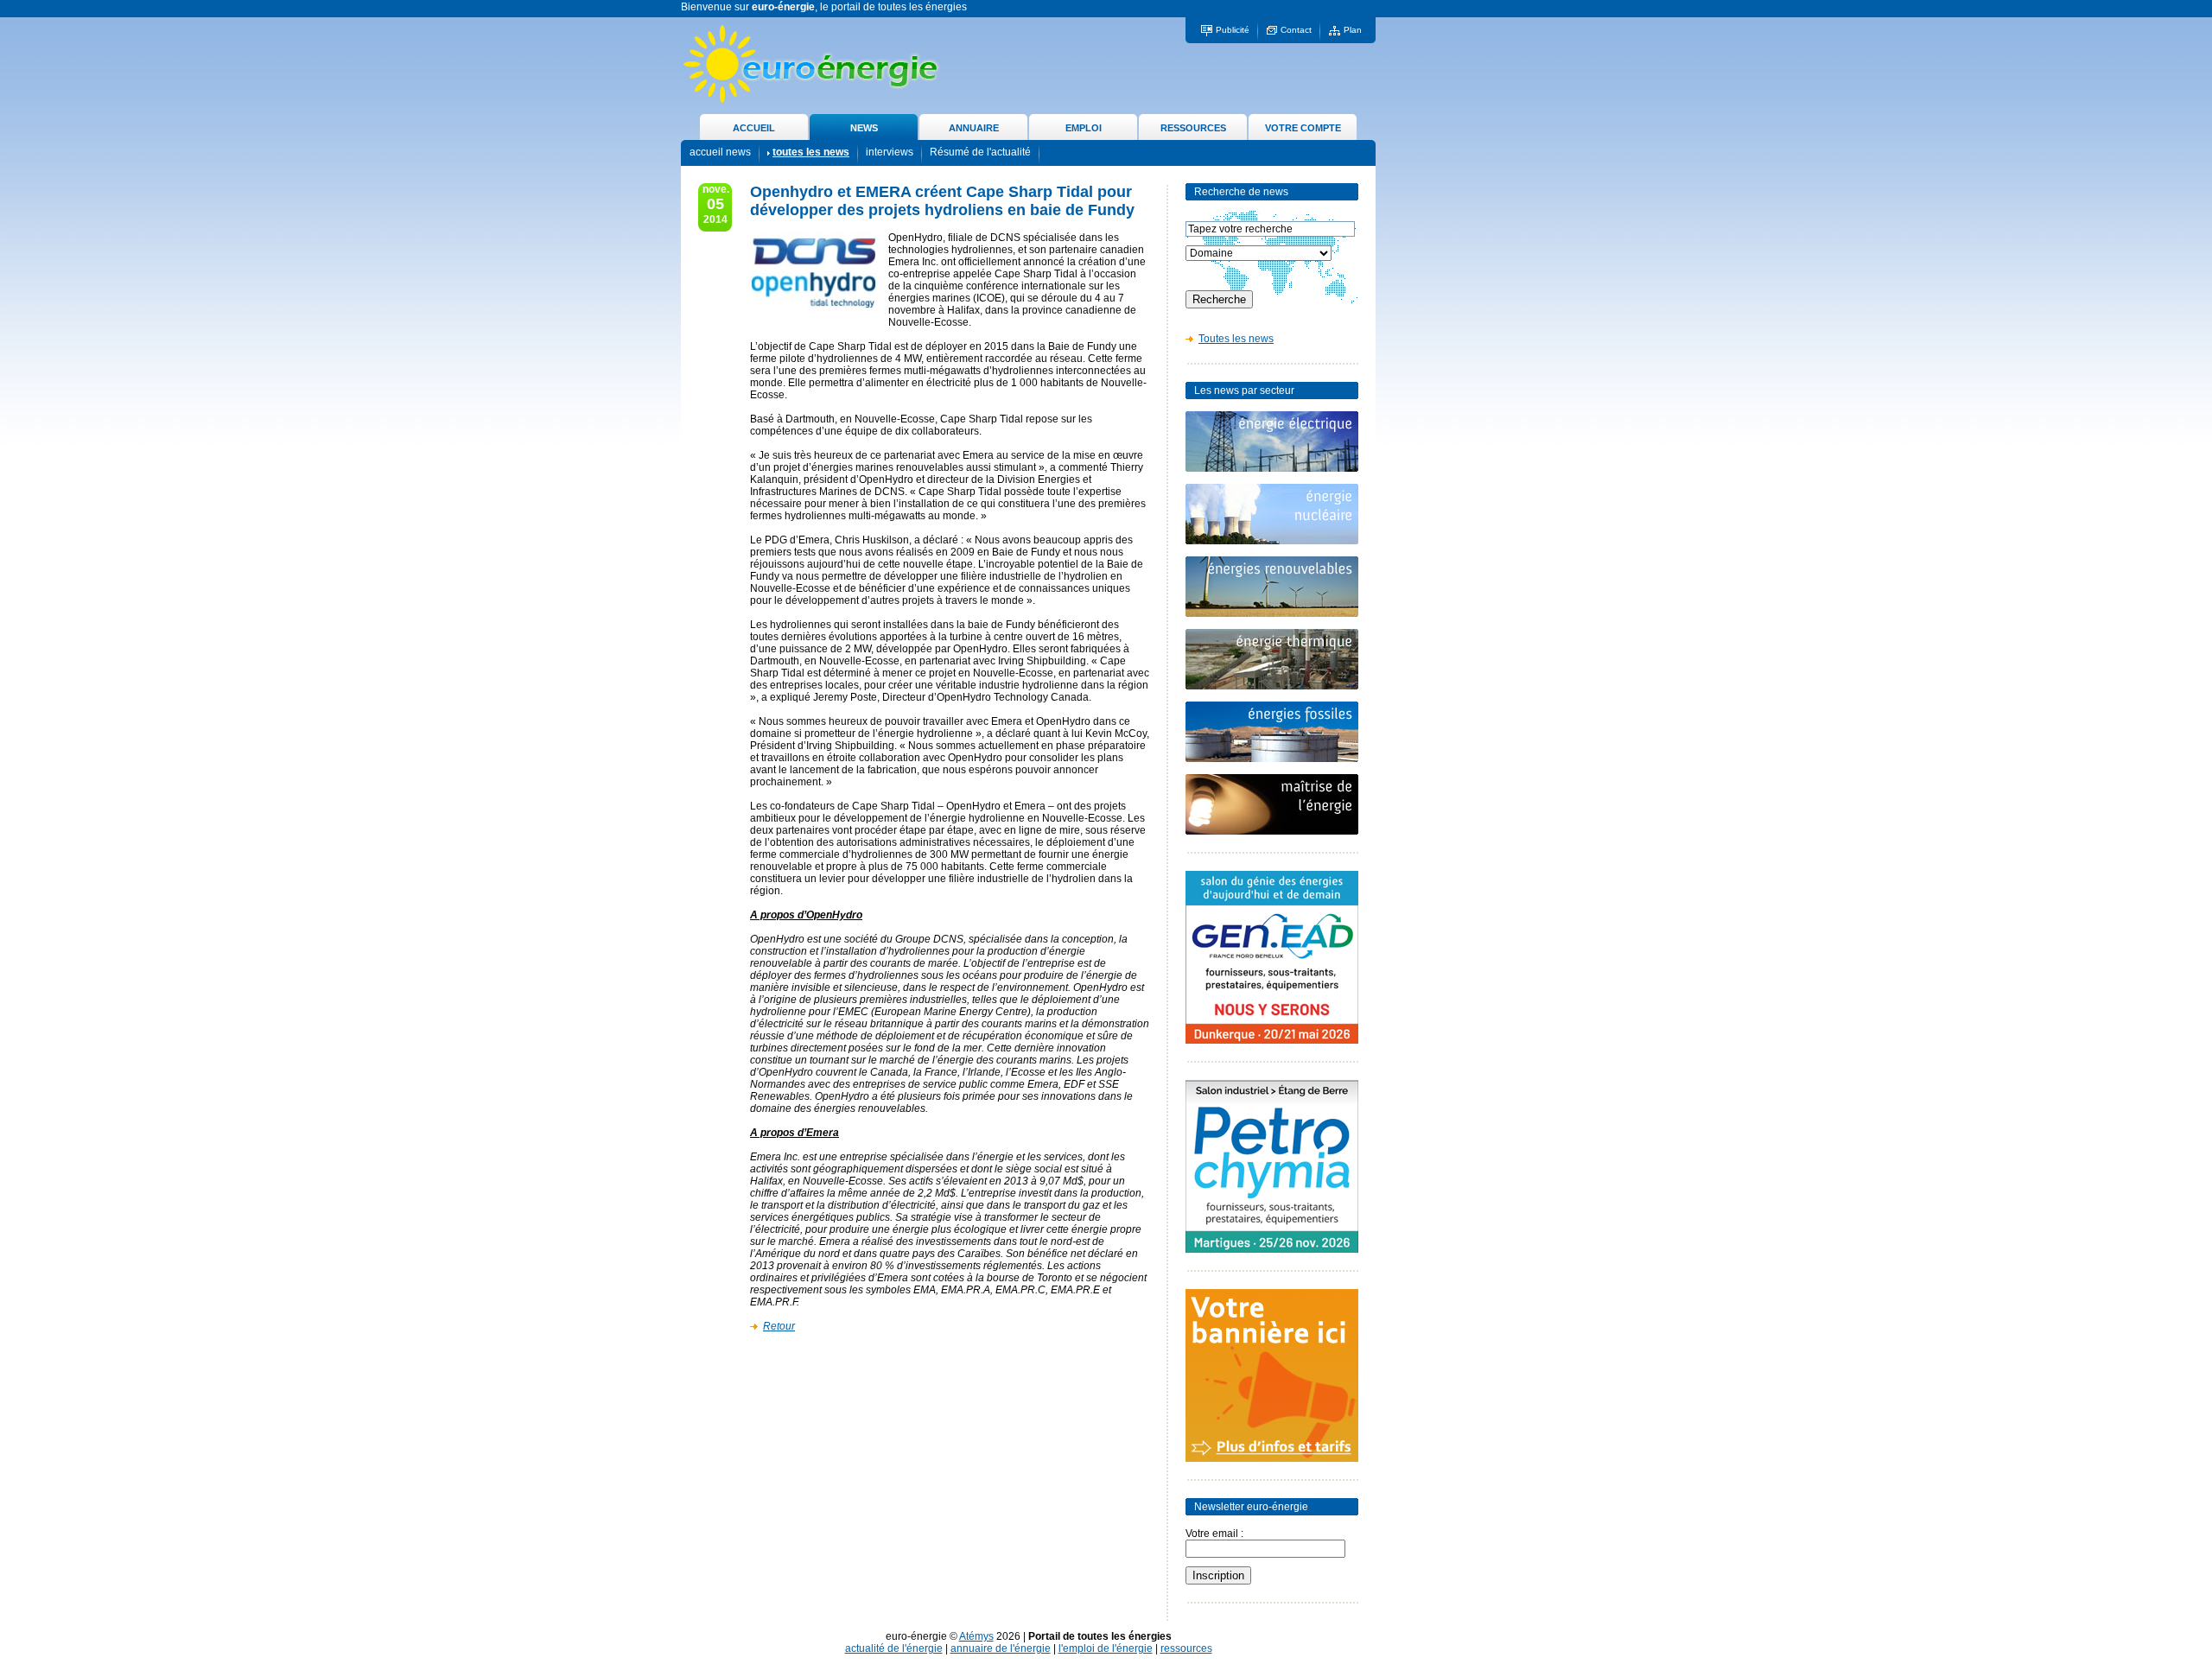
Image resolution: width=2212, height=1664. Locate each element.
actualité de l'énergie (894, 1648)
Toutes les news (1236, 339)
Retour (779, 1326)
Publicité (1233, 30)
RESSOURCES (1193, 128)
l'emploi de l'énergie (1106, 1648)
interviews (890, 152)
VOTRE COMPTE (1303, 128)
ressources (1186, 1648)
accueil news (720, 152)
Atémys (976, 1636)
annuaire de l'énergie (1001, 1648)
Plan (1353, 30)
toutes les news (811, 152)
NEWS (864, 128)
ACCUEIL (754, 128)
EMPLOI (1084, 128)
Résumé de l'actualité (980, 152)
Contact (1296, 30)
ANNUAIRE (974, 128)
